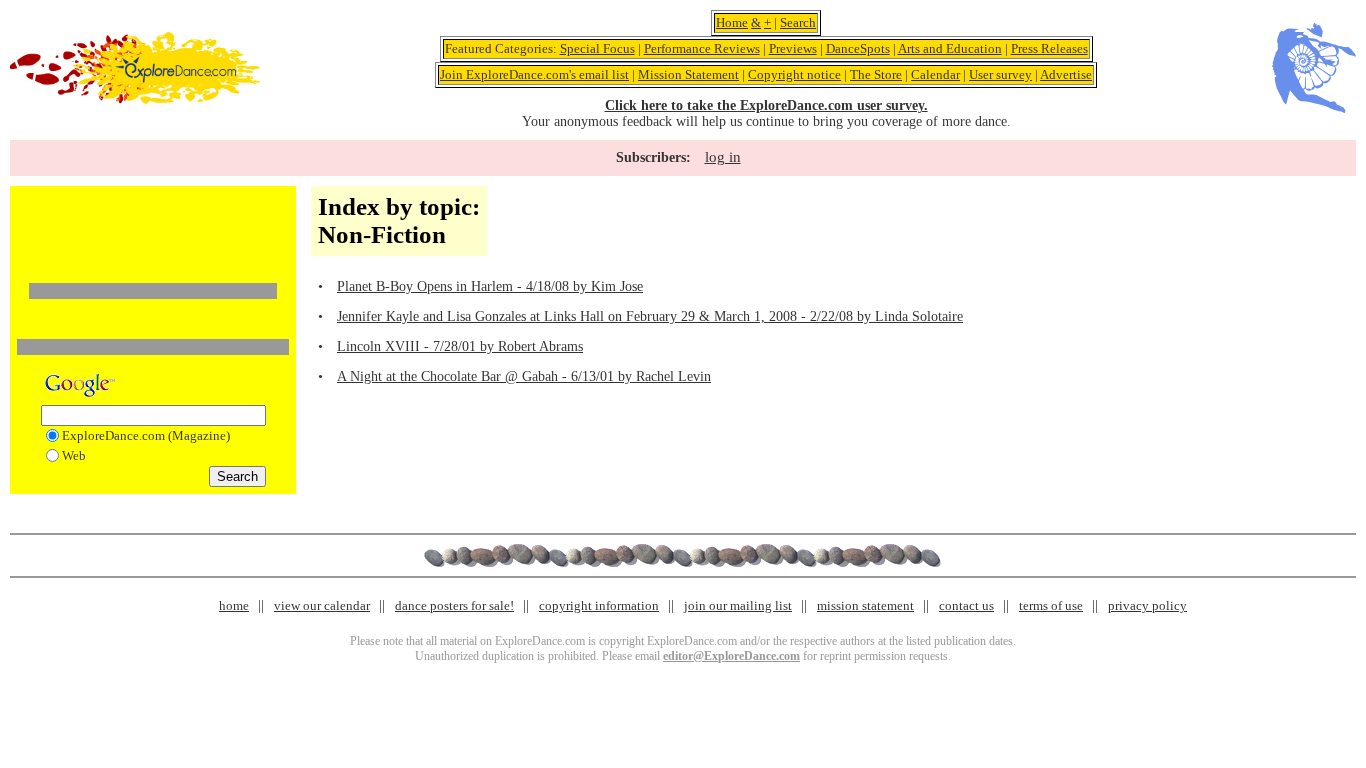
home (234, 605)
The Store (876, 74)
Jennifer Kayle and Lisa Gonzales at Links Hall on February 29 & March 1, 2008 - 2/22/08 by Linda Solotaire (650, 316)
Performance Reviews (702, 48)
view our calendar (322, 605)
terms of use (1051, 605)
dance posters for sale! (454, 605)
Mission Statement (688, 74)
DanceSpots (858, 48)
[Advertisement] (153, 223)
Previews (793, 48)
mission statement (865, 605)
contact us (966, 605)
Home (732, 22)
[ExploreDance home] (135, 99)
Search (798, 22)
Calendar (935, 74)
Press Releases (1049, 48)
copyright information (599, 605)
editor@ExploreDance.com (731, 656)
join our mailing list (738, 605)
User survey (1000, 74)
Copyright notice (794, 74)
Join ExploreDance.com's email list (534, 74)
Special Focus (597, 48)
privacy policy (1147, 605)
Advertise (1066, 74)
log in (723, 157)
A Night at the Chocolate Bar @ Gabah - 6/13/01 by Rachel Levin (524, 376)
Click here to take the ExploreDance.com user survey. (766, 105)
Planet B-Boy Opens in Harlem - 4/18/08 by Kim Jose (490, 286)
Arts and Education (950, 48)
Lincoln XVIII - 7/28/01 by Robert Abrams (460, 346)
